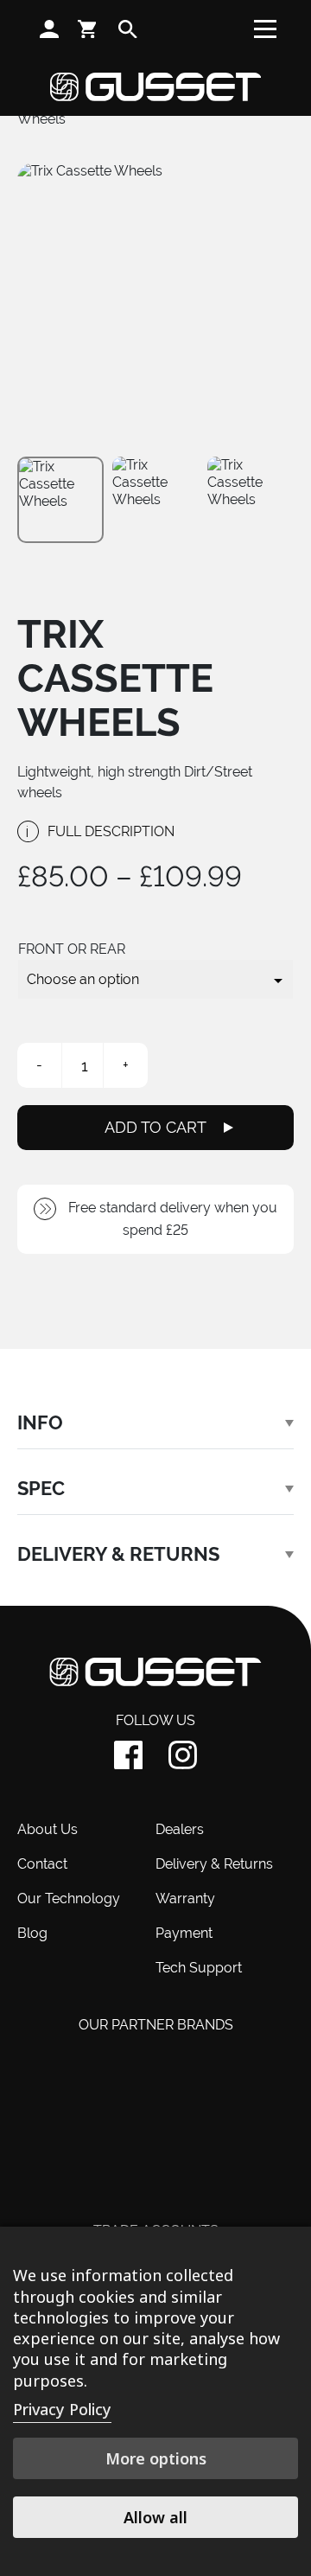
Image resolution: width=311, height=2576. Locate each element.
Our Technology (69, 1898)
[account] (49, 29)
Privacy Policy (62, 2409)
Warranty (185, 1898)
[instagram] (183, 1755)
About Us (48, 1829)
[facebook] (128, 1755)
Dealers (180, 1829)
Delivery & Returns (214, 1864)
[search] (128, 29)
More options (156, 2458)
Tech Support (199, 1968)
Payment (184, 1933)
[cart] (89, 29)
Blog (32, 1933)
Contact (42, 1864)
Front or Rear (72, 949)
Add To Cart (155, 1127)
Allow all (155, 2517)
